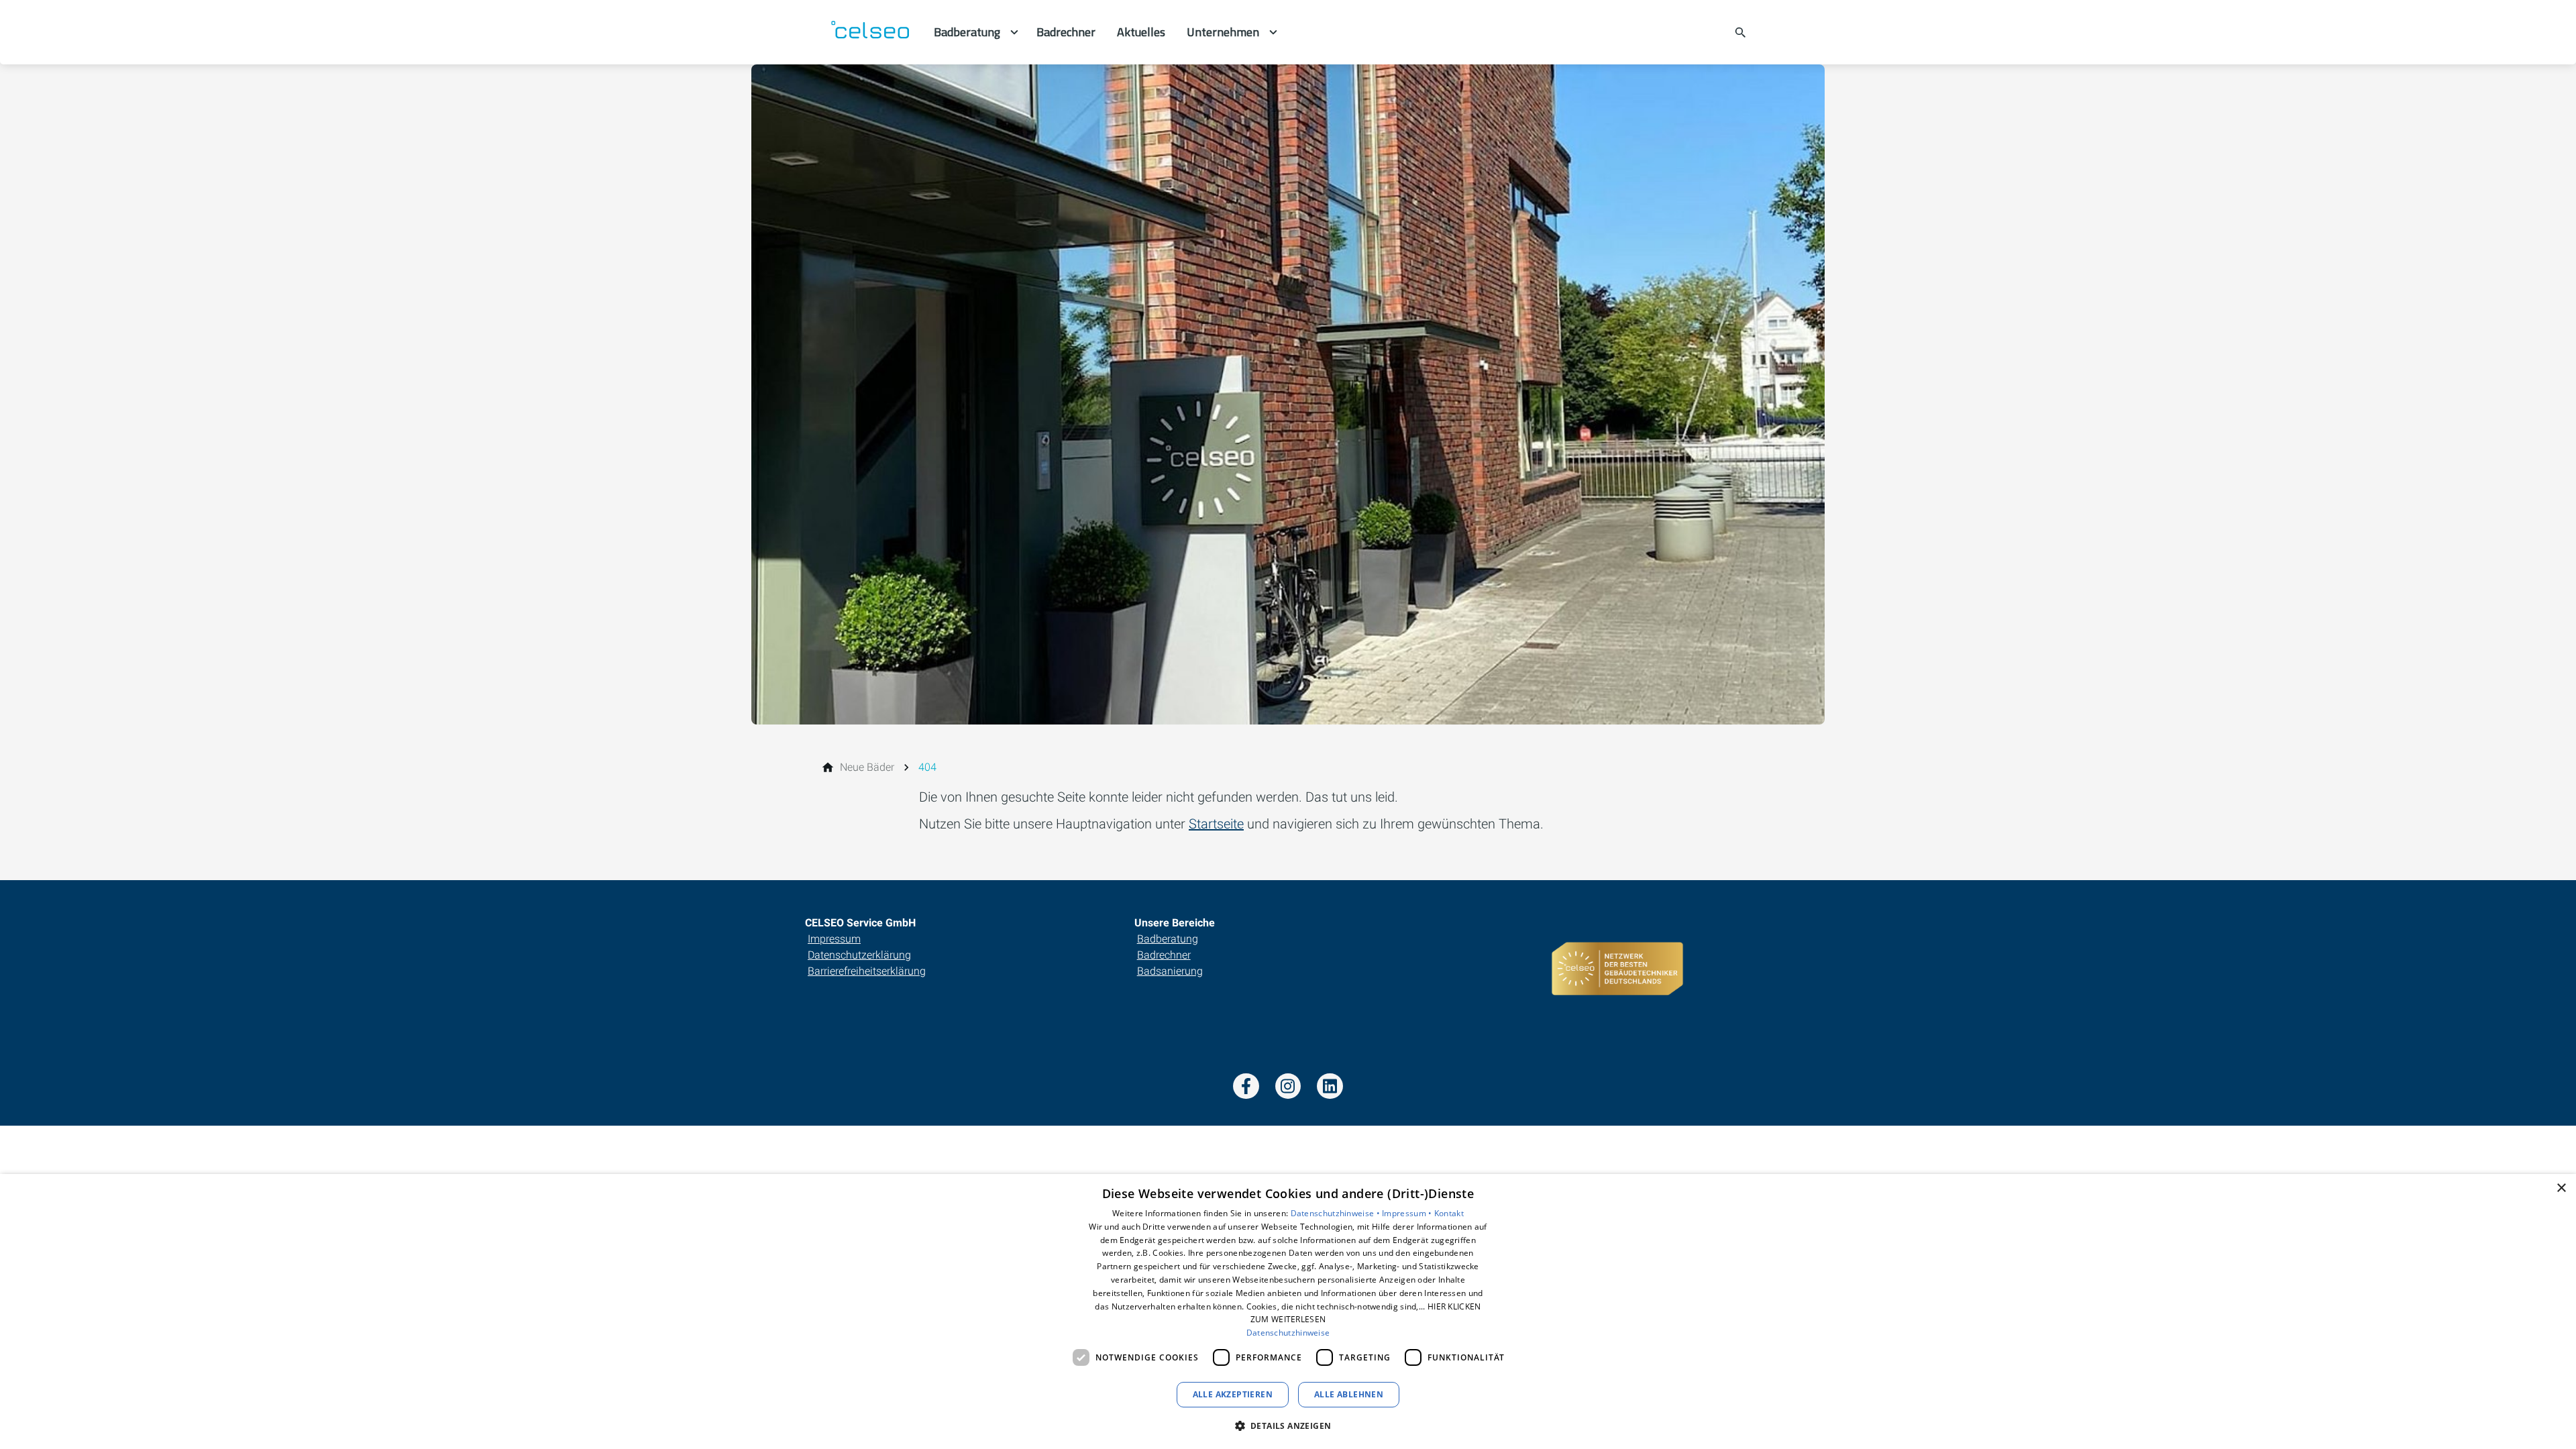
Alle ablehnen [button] (1349, 1394)
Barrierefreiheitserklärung (867, 971)
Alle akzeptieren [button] (1233, 1394)
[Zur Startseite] (869, 32)
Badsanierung (1170, 971)
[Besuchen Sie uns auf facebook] (1246, 1086)
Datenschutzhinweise (1288, 1333)
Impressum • (1408, 1213)
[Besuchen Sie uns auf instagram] (1288, 1086)
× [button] (2561, 1188)
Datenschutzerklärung (859, 955)
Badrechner (1164, 955)
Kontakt (1449, 1213)
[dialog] (1288, 1311)
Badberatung (1168, 939)
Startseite (1216, 824)
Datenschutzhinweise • (1337, 1213)
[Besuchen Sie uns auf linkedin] (1330, 1086)
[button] (1288, 1425)
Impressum (834, 939)
